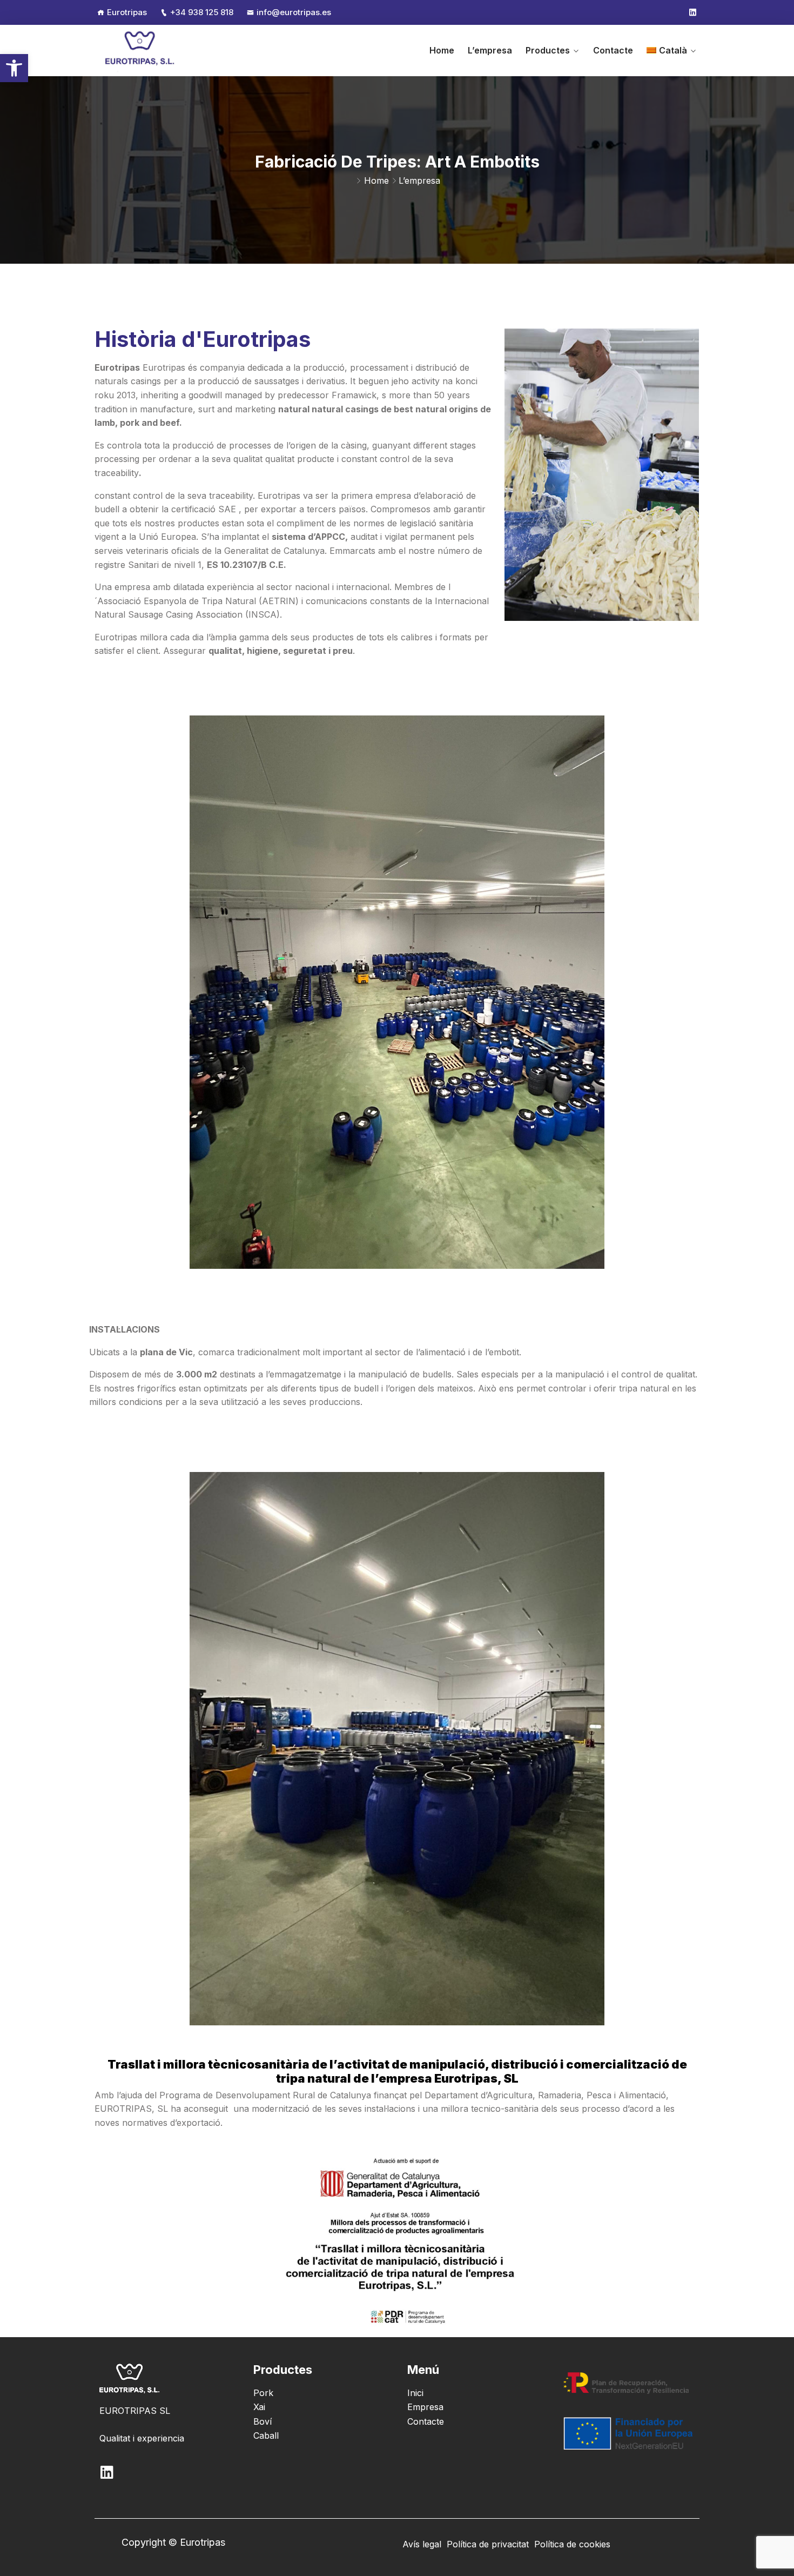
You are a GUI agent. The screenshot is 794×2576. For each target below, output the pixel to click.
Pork (263, 2393)
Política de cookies (572, 2544)
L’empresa (490, 50)
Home (442, 50)
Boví (263, 2421)
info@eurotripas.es (294, 12)
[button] (14, 68)
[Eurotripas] (140, 50)
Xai (259, 2407)
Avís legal (422, 2544)
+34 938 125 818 (202, 12)
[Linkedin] (693, 12)
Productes (548, 50)
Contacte (613, 50)
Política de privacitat (488, 2544)
